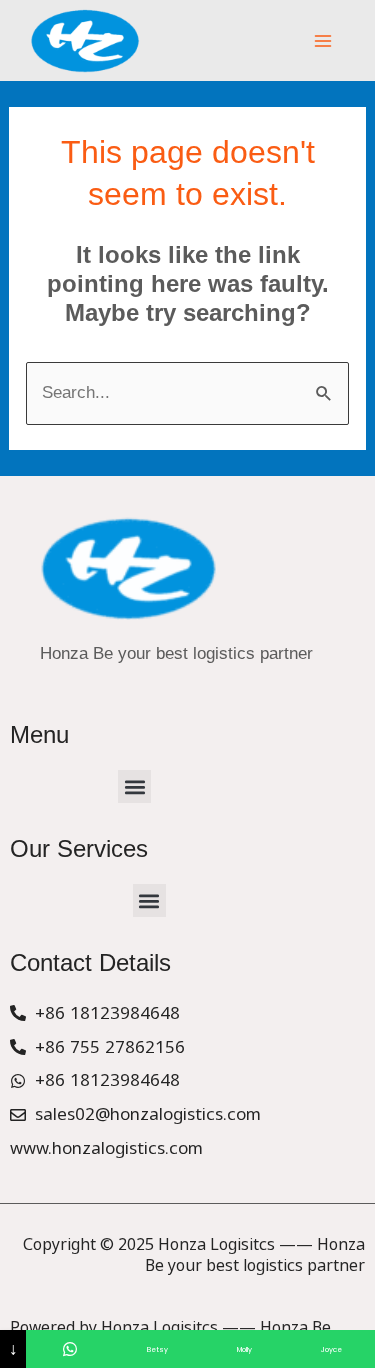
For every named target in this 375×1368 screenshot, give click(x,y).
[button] (134, 786)
